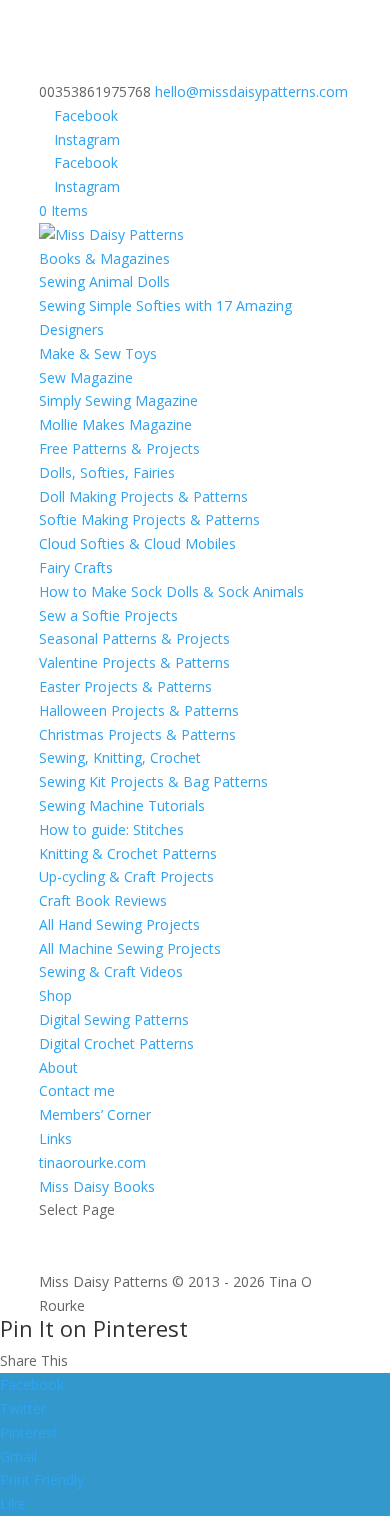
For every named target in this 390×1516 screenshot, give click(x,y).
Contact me (77, 1090)
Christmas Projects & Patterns (137, 734)
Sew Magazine (86, 377)
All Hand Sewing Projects (119, 924)
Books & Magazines (104, 258)
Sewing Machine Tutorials (122, 805)
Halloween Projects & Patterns (139, 710)
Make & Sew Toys (98, 353)
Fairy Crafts (76, 567)
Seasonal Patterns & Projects (134, 638)
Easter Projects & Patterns (125, 686)
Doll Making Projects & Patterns (143, 496)
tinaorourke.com (92, 1162)
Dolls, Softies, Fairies (107, 472)
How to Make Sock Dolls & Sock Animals (171, 591)
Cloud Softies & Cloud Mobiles (137, 543)
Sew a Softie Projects (108, 615)
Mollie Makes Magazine (115, 424)
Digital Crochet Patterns (116, 1043)
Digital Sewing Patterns (114, 1019)
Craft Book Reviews (103, 900)
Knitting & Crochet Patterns (128, 853)
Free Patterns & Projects (119, 448)
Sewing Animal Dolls (104, 281)
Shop (55, 995)
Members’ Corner (95, 1114)
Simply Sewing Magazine (118, 400)
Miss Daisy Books (97, 1186)
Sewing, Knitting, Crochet (120, 757)
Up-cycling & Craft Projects (126, 876)
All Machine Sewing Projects (130, 948)
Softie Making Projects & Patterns (149, 519)
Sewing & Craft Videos (111, 971)
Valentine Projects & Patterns (134, 662)
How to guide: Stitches (111, 829)
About (58, 1067)
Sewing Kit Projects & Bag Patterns (153, 781)
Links (55, 1138)
